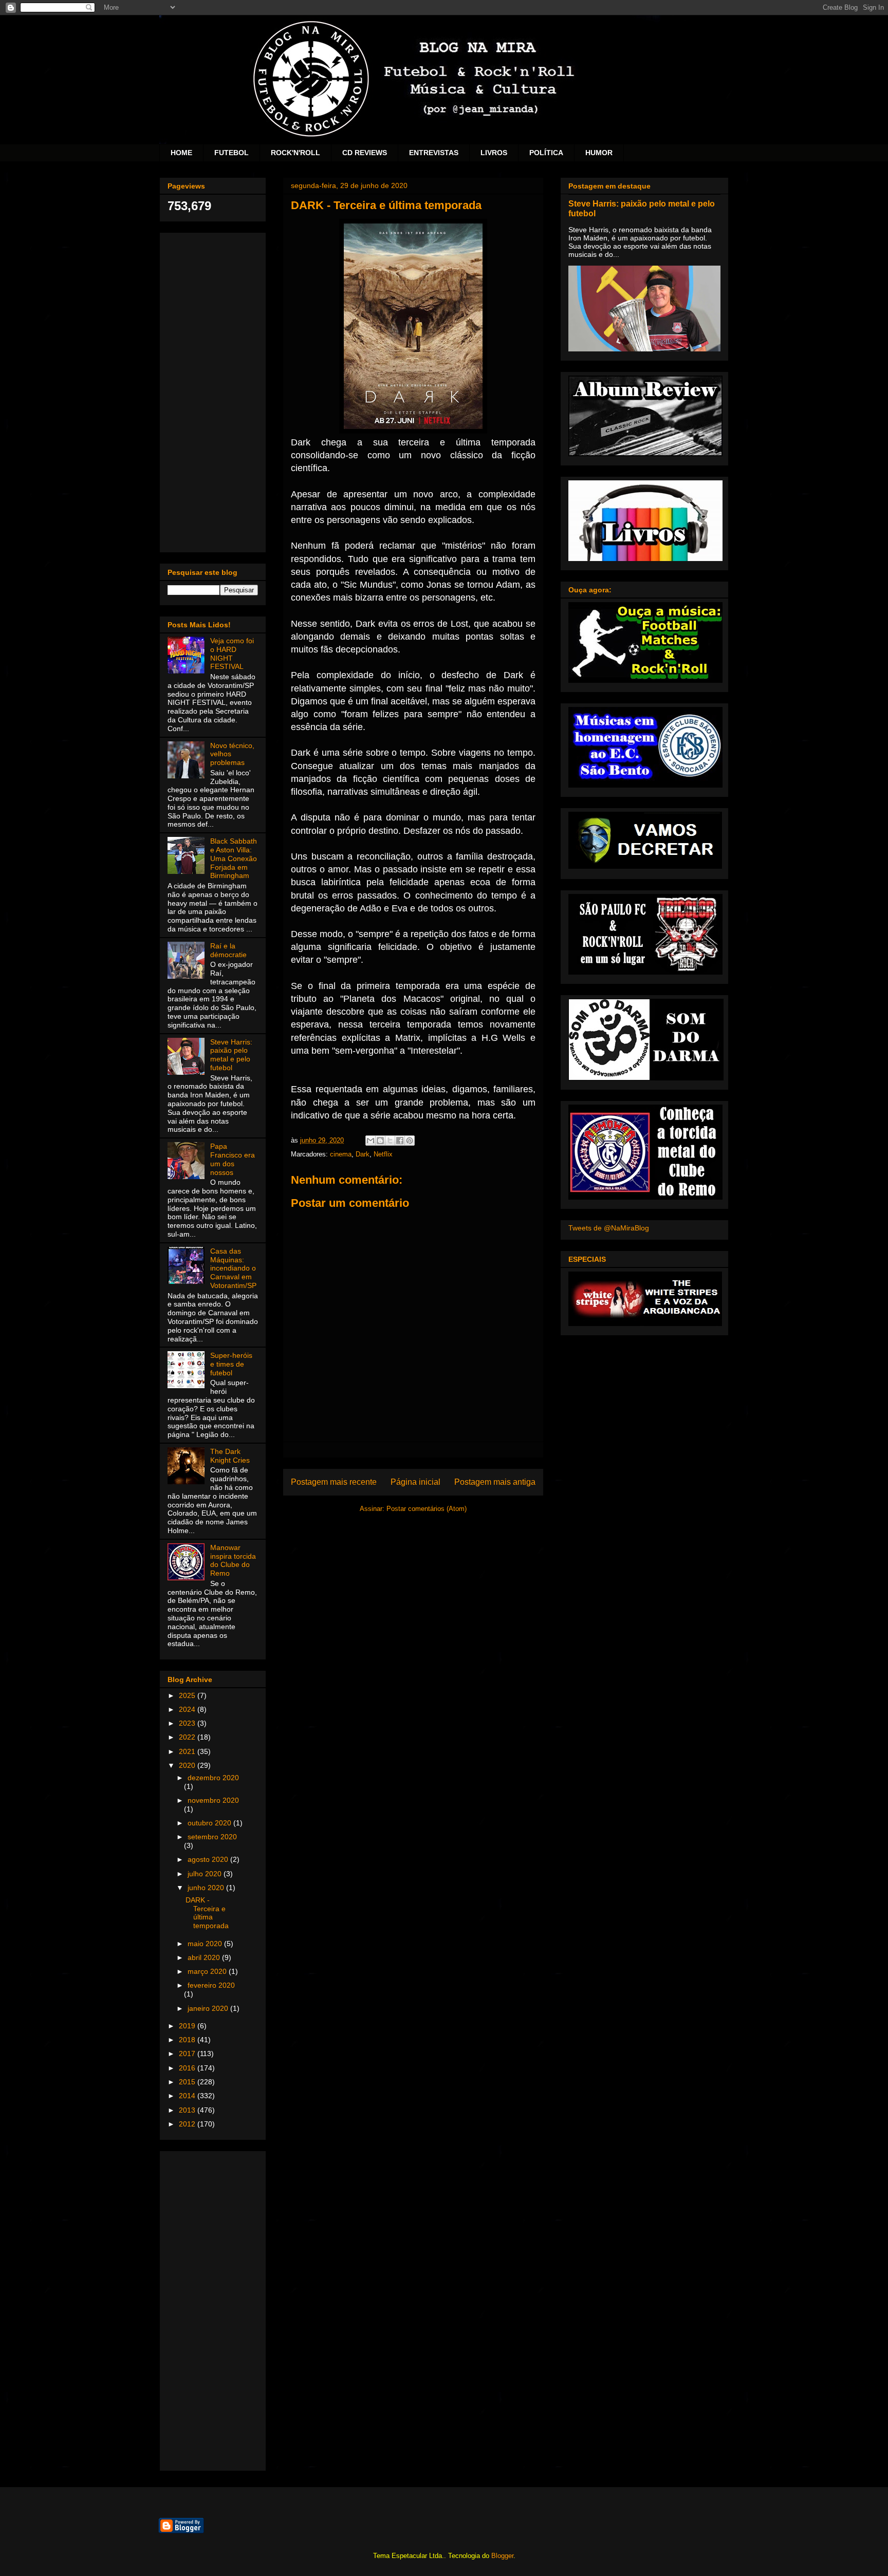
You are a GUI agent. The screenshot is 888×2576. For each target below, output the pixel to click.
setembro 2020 (212, 1837)
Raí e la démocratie (228, 950)
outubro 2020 (210, 1823)
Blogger (502, 2556)
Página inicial (415, 1482)
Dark (363, 1154)
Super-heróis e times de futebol (231, 1364)
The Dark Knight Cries (230, 1456)
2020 (188, 1765)
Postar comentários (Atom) (427, 1509)
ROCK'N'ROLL (295, 153)
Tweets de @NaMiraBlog (609, 1228)
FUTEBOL (232, 153)
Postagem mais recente (334, 1482)
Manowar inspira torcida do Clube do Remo (233, 1560)
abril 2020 (205, 1957)
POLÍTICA (546, 153)
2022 (188, 1737)
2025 (188, 1695)
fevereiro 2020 (211, 1985)
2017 (188, 2054)
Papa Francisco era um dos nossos (233, 1159)
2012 (188, 2124)
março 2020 (208, 1971)
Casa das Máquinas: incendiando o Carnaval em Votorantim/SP (233, 1268)
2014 (188, 2096)
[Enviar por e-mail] (371, 1141)
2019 (188, 2026)
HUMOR (599, 153)
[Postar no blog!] (380, 1141)
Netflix (383, 1154)
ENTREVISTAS (434, 153)
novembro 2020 (213, 1800)
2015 (188, 2082)
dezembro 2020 (213, 1778)
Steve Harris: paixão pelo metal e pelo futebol (231, 1055)
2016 (188, 2068)
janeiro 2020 (209, 2008)
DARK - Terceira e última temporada (207, 1913)
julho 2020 (206, 1874)
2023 (188, 1723)
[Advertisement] (213, 390)
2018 (188, 2040)
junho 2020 (207, 1888)
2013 (188, 2110)
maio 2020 (206, 1944)
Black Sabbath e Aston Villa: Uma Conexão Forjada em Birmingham (234, 858)
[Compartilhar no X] (390, 1141)
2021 (188, 1751)
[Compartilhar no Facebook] (400, 1141)
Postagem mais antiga (495, 1482)
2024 (188, 1709)
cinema (341, 1154)
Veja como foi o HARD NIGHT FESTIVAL (232, 654)
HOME (181, 153)
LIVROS (494, 153)
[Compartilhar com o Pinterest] (410, 1141)
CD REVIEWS (365, 153)
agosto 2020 (209, 1859)
